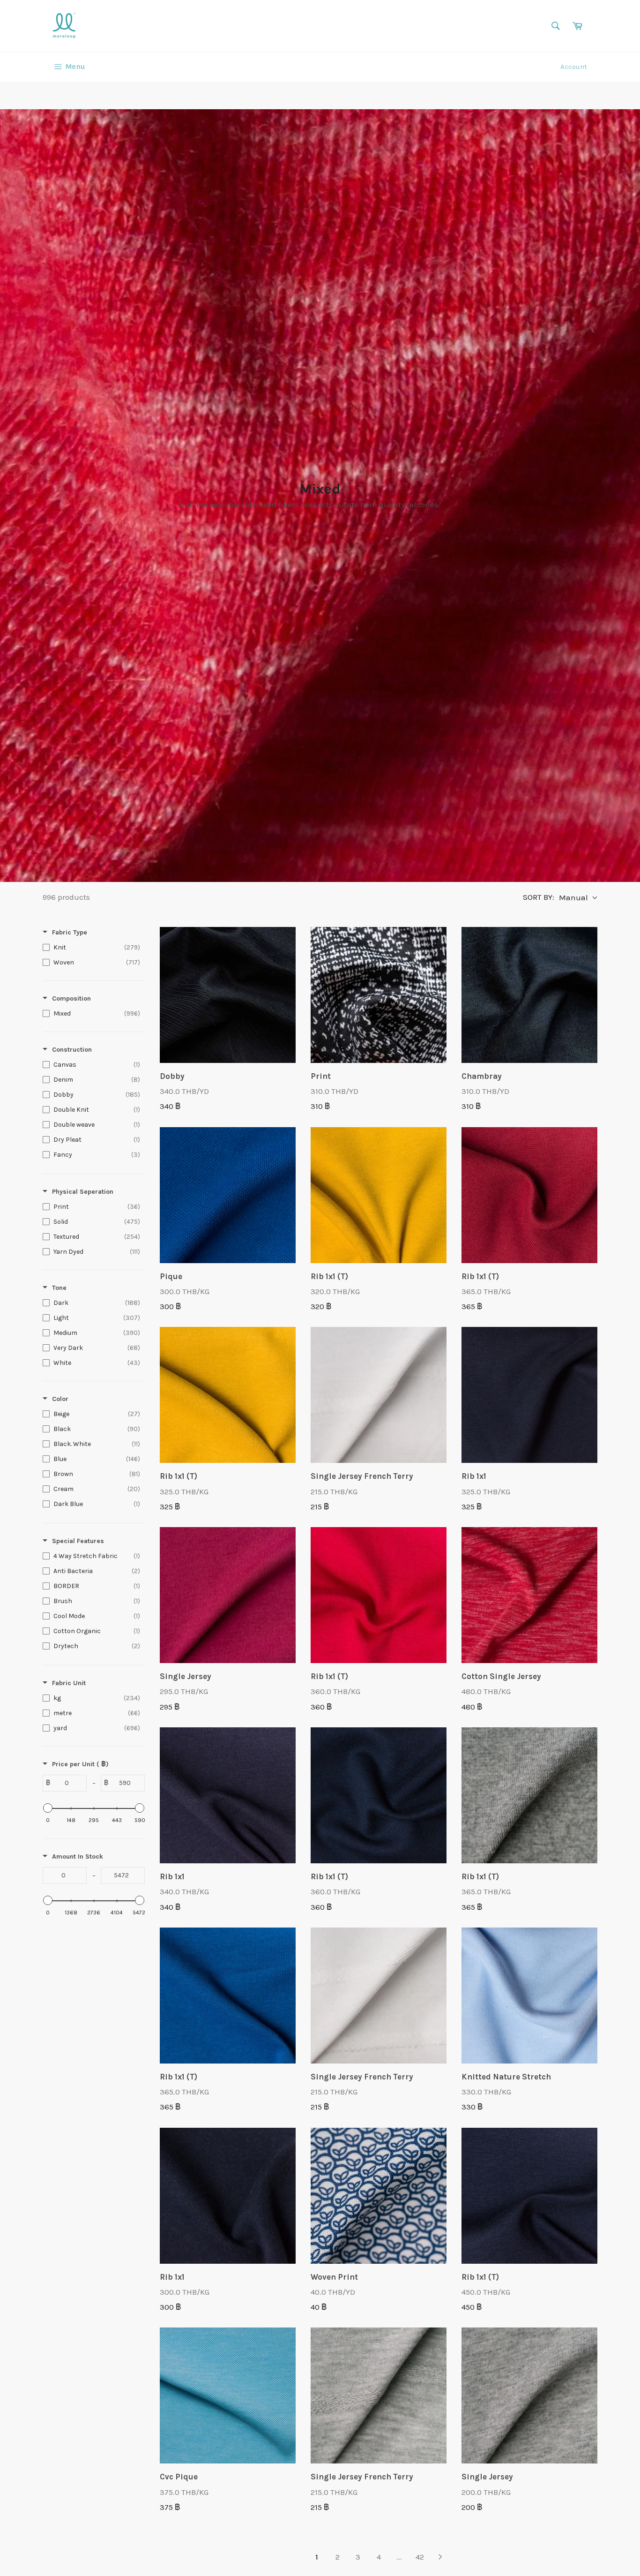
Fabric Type (70, 932)
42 (420, 2557)
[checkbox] (91, 948)
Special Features (78, 1541)
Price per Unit (80, 1764)
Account (574, 67)
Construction (72, 1050)
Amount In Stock (78, 1857)
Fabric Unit (69, 1683)
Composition (71, 998)
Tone (59, 1288)
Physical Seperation (83, 1192)
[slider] (48, 1808)
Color (60, 1399)
